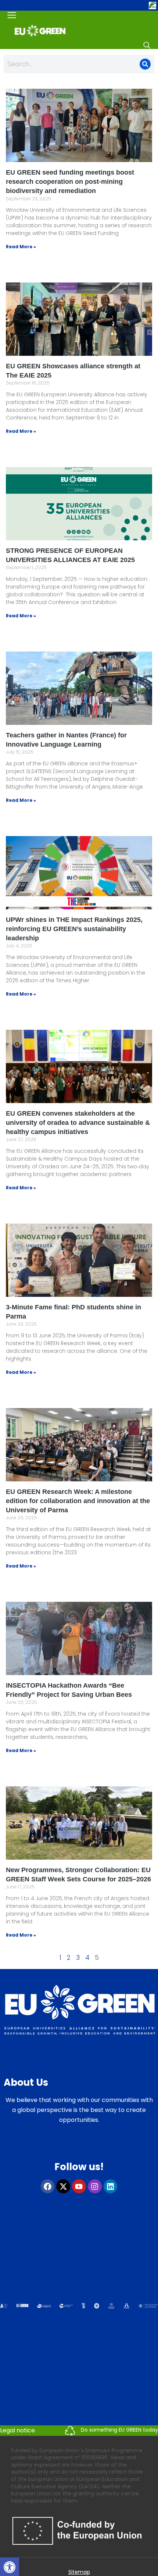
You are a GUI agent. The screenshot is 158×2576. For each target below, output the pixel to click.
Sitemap (79, 2572)
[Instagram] (95, 2186)
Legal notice (17, 2430)
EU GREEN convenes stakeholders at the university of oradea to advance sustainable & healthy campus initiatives (78, 1123)
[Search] (147, 45)
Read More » (21, 247)
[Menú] (12, 15)
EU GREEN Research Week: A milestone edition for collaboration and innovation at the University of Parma (78, 1501)
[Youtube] (79, 2186)
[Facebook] (48, 2186)
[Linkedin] (111, 2186)
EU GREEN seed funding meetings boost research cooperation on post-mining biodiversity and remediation (70, 182)
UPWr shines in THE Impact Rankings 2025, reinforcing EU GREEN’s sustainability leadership (74, 929)
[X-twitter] (63, 2186)
